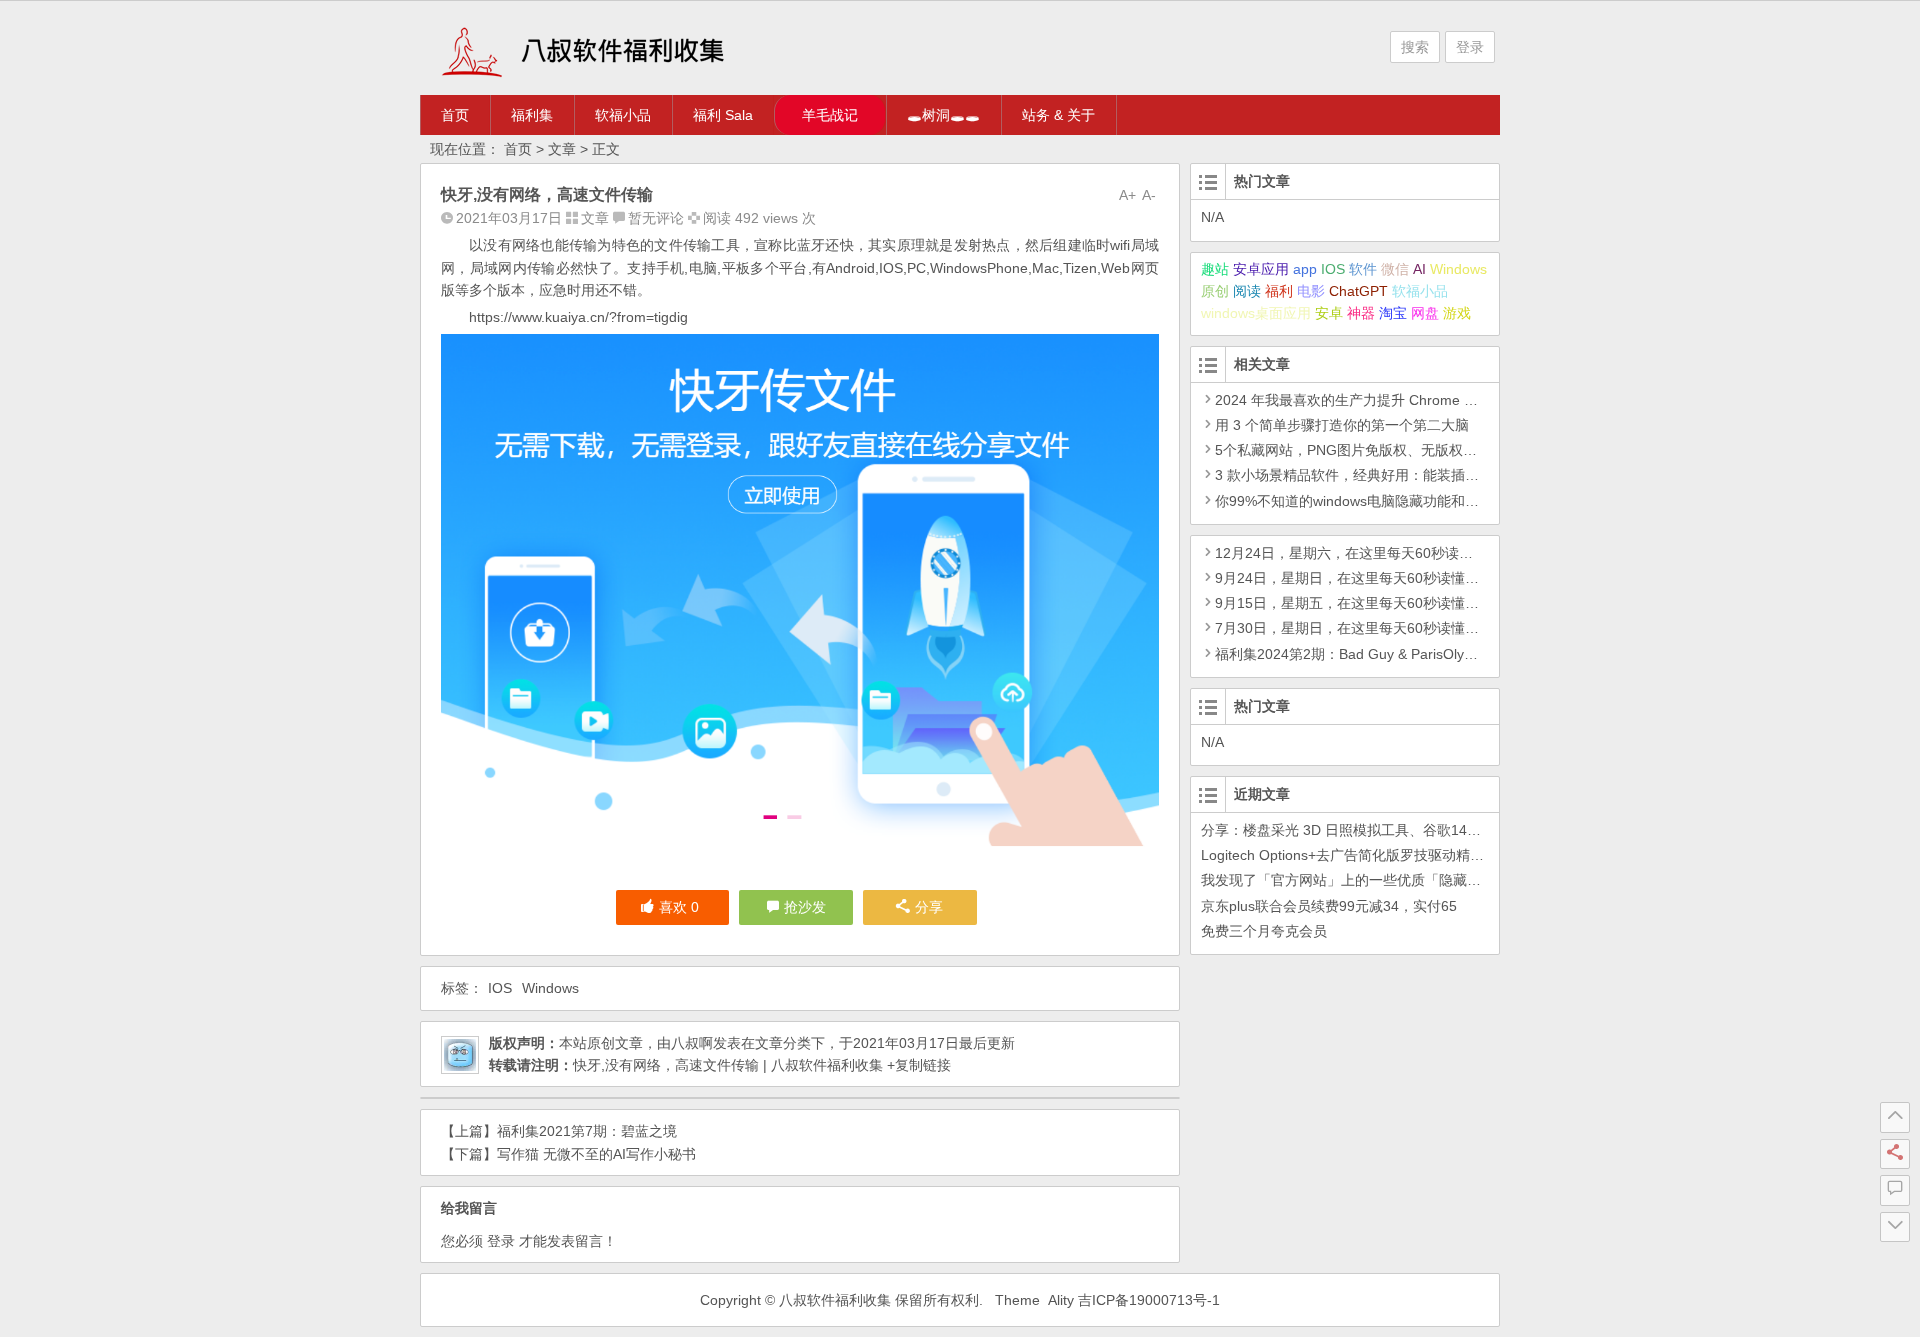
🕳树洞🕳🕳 (943, 115)
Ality (1061, 1300)
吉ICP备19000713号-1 (1149, 1300)
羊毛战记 (830, 115)
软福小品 (623, 115)
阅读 (1247, 291)
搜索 (1415, 47)
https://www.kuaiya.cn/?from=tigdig (578, 317)
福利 (1279, 291)
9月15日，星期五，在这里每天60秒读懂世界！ (1361, 603)
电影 (1311, 291)
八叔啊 (692, 1043)
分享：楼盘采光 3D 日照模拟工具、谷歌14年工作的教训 (1376, 830)
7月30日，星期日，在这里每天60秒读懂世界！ (1361, 628)
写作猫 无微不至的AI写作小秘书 (596, 1154)
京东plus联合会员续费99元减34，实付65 (1329, 906)
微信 (1395, 269)
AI (1419, 269)
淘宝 (1393, 313)
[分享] (1895, 1154)
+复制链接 (917, 1065)
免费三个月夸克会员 (1264, 931)
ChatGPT (1358, 291)
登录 (1470, 47)
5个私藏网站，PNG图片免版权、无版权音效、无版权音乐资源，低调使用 (1444, 450)
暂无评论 (656, 218)
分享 (929, 907)
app (1305, 269)
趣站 (1215, 269)
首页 (455, 115)
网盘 (1425, 313)
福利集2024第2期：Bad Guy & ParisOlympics (1358, 654)
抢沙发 (805, 907)
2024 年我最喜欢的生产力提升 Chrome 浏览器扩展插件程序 (1402, 400)
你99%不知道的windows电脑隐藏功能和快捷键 (1361, 501)
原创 (1215, 291)
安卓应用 (1261, 269)
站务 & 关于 (1058, 115)
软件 (1363, 269)
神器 (1361, 313)
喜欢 (679, 907)
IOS (500, 988)
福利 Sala (723, 115)
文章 (562, 149)
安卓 (1329, 313)
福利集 (532, 115)
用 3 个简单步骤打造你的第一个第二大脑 (1342, 425)
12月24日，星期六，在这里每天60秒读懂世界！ (1365, 553)
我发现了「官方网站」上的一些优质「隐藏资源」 (1355, 880)
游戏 (1457, 313)
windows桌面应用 (1256, 313)
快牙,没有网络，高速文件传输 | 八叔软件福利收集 (728, 1065)
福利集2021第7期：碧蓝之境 (587, 1131)
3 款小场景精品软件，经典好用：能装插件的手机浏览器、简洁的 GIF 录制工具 (1461, 475)
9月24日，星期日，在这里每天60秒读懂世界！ (1361, 578)
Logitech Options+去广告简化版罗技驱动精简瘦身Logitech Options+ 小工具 (1437, 855)
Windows (550, 988)
